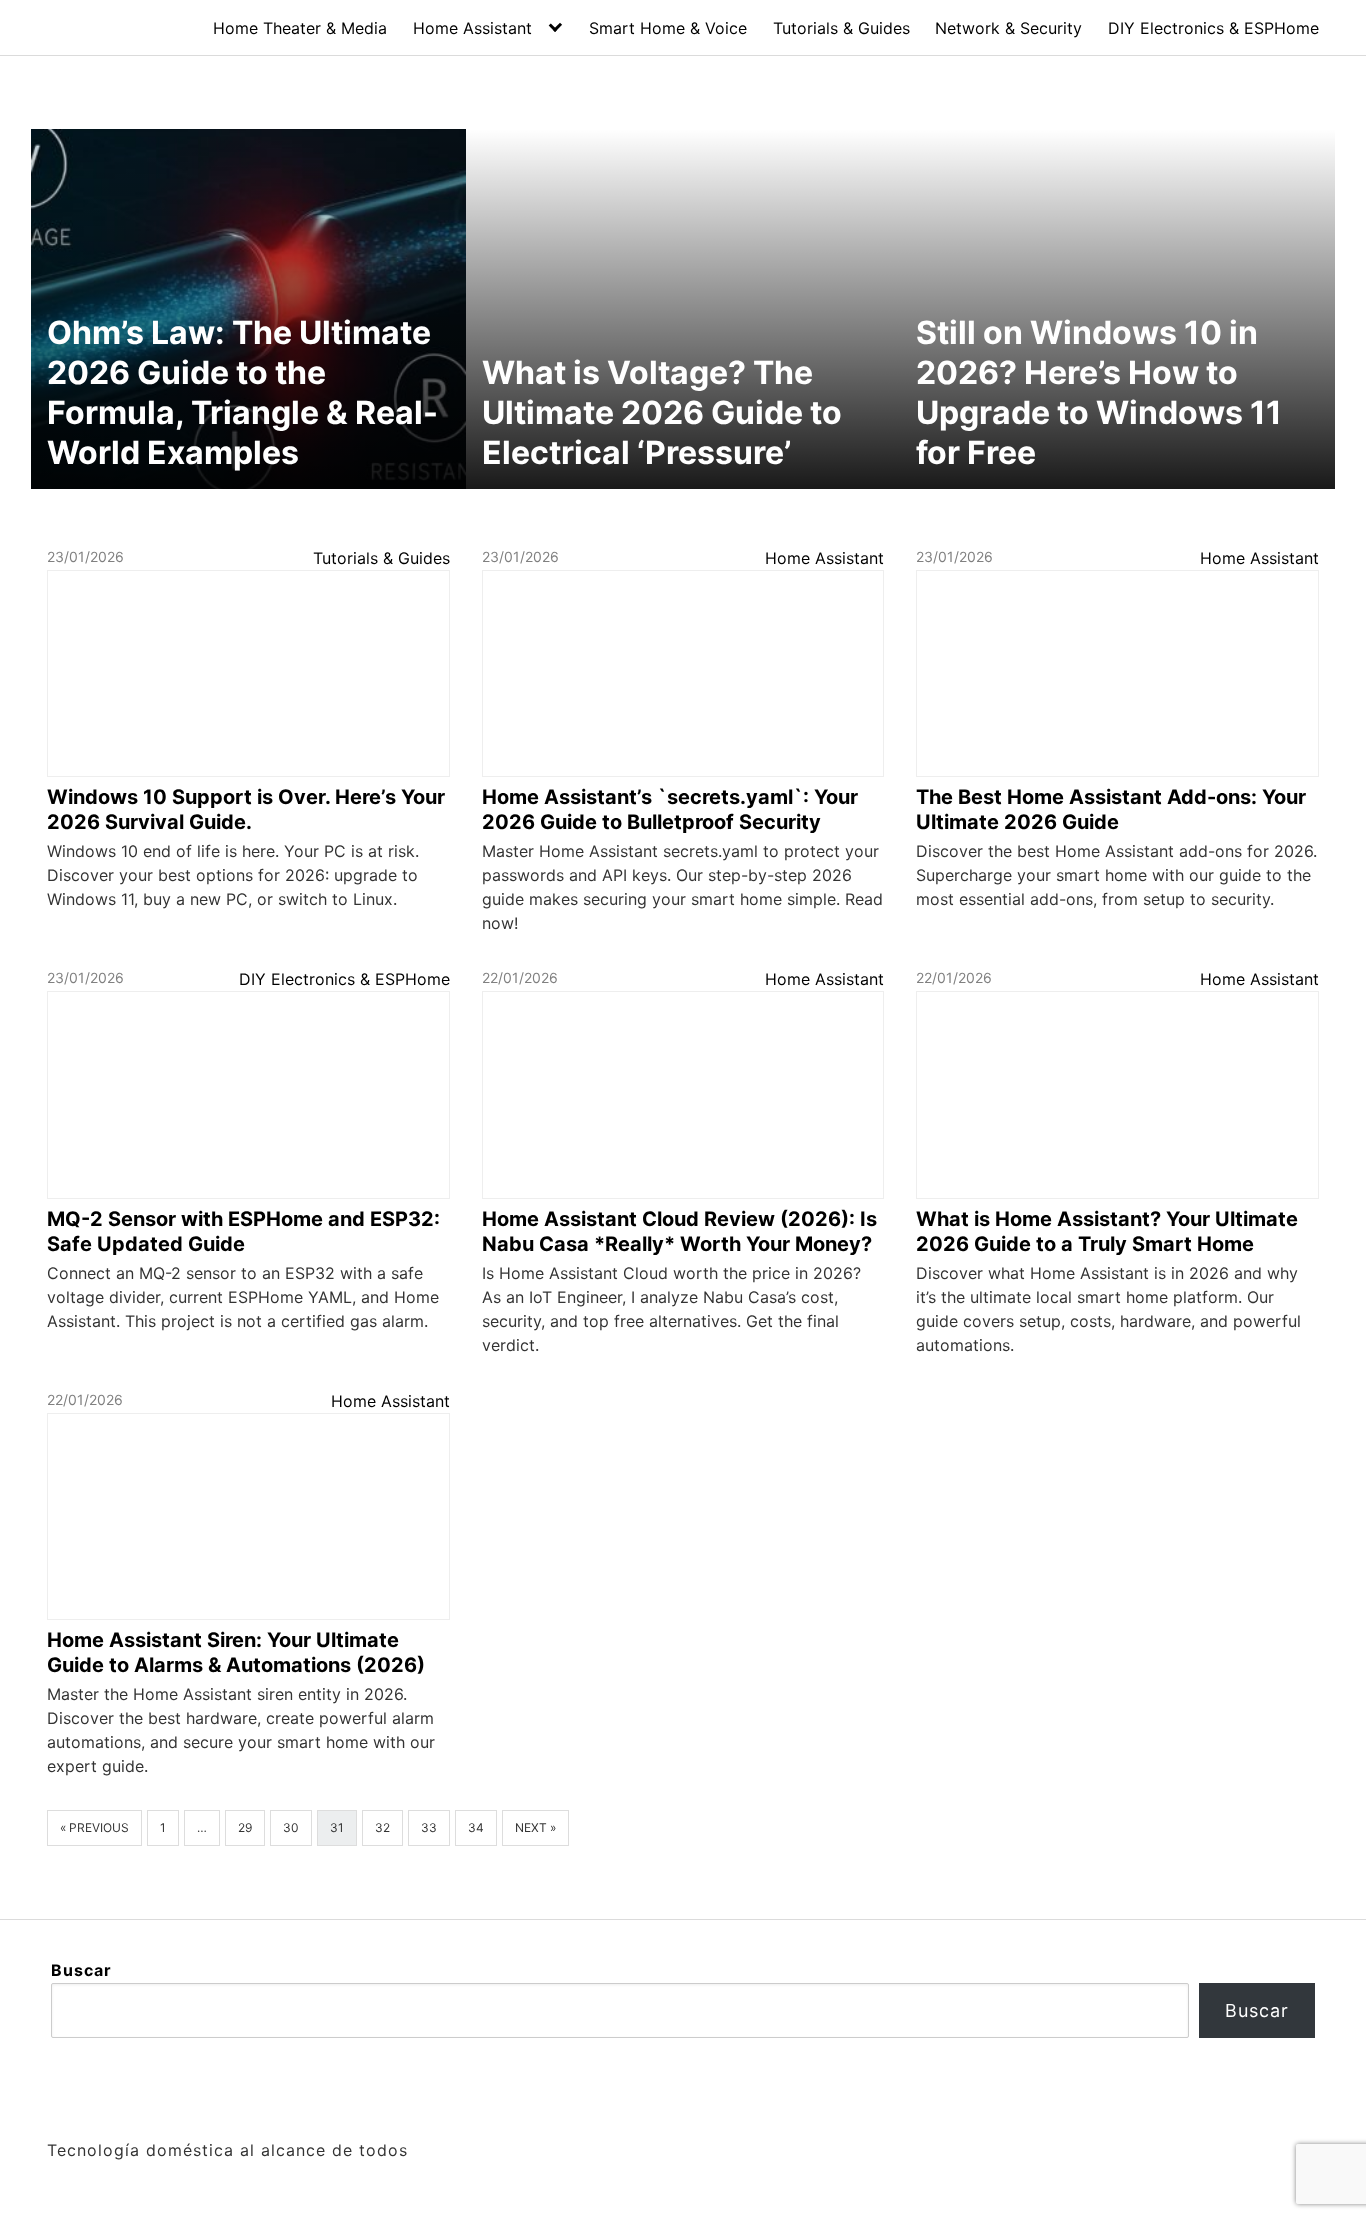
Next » (535, 1827)
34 (476, 1827)
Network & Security (1008, 28)
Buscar (81, 1970)
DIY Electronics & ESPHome (1213, 28)
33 (429, 1827)
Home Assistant (472, 28)
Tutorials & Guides (841, 28)
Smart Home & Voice (668, 28)
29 (245, 1827)
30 (291, 1827)
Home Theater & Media (300, 28)
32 (382, 1827)
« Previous (94, 1827)
